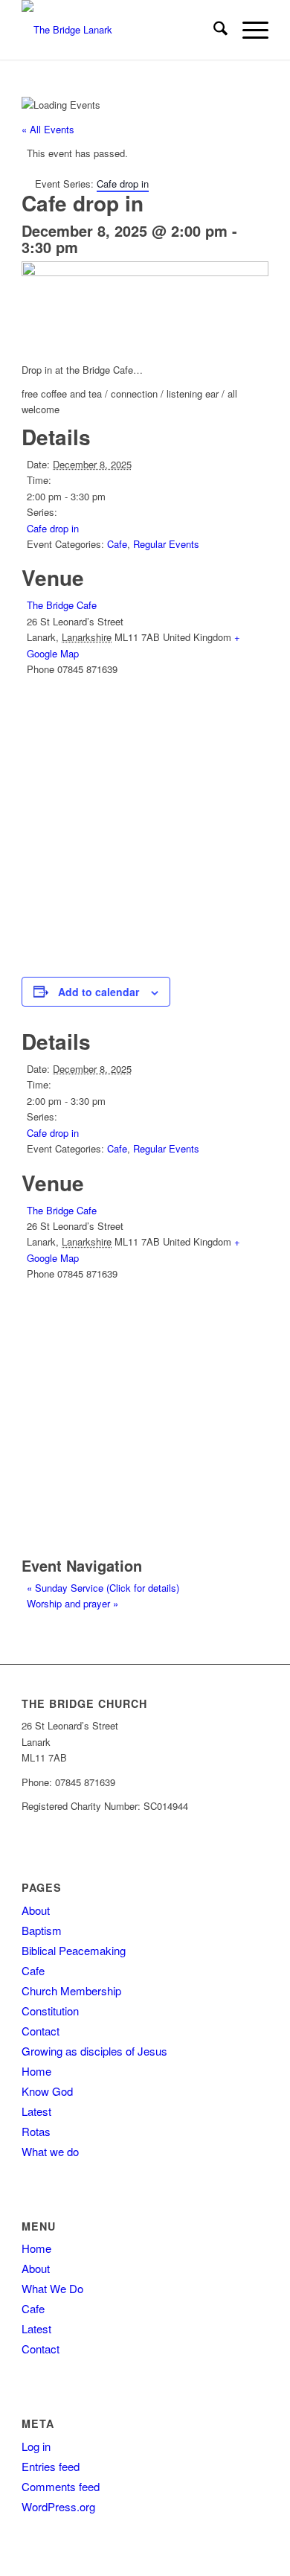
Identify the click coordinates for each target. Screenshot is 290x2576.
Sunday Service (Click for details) (103, 1588)
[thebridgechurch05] (120, 30)
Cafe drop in (53, 528)
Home (36, 2071)
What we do (50, 2151)
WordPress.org (58, 2506)
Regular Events (166, 544)
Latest (36, 2111)
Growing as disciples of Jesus (94, 2051)
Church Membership (71, 1990)
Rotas (36, 2131)
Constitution (50, 2011)
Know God (47, 2091)
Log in (36, 2446)
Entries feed (51, 2466)
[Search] (213, 30)
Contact (41, 2031)
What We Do (52, 2288)
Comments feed (61, 2486)
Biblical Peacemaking (74, 1950)
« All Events (48, 129)
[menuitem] (213, 30)
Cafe (117, 544)
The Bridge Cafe (62, 605)
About (36, 1910)
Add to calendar (99, 992)
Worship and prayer (72, 1603)
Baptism (42, 1930)
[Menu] (248, 30)
